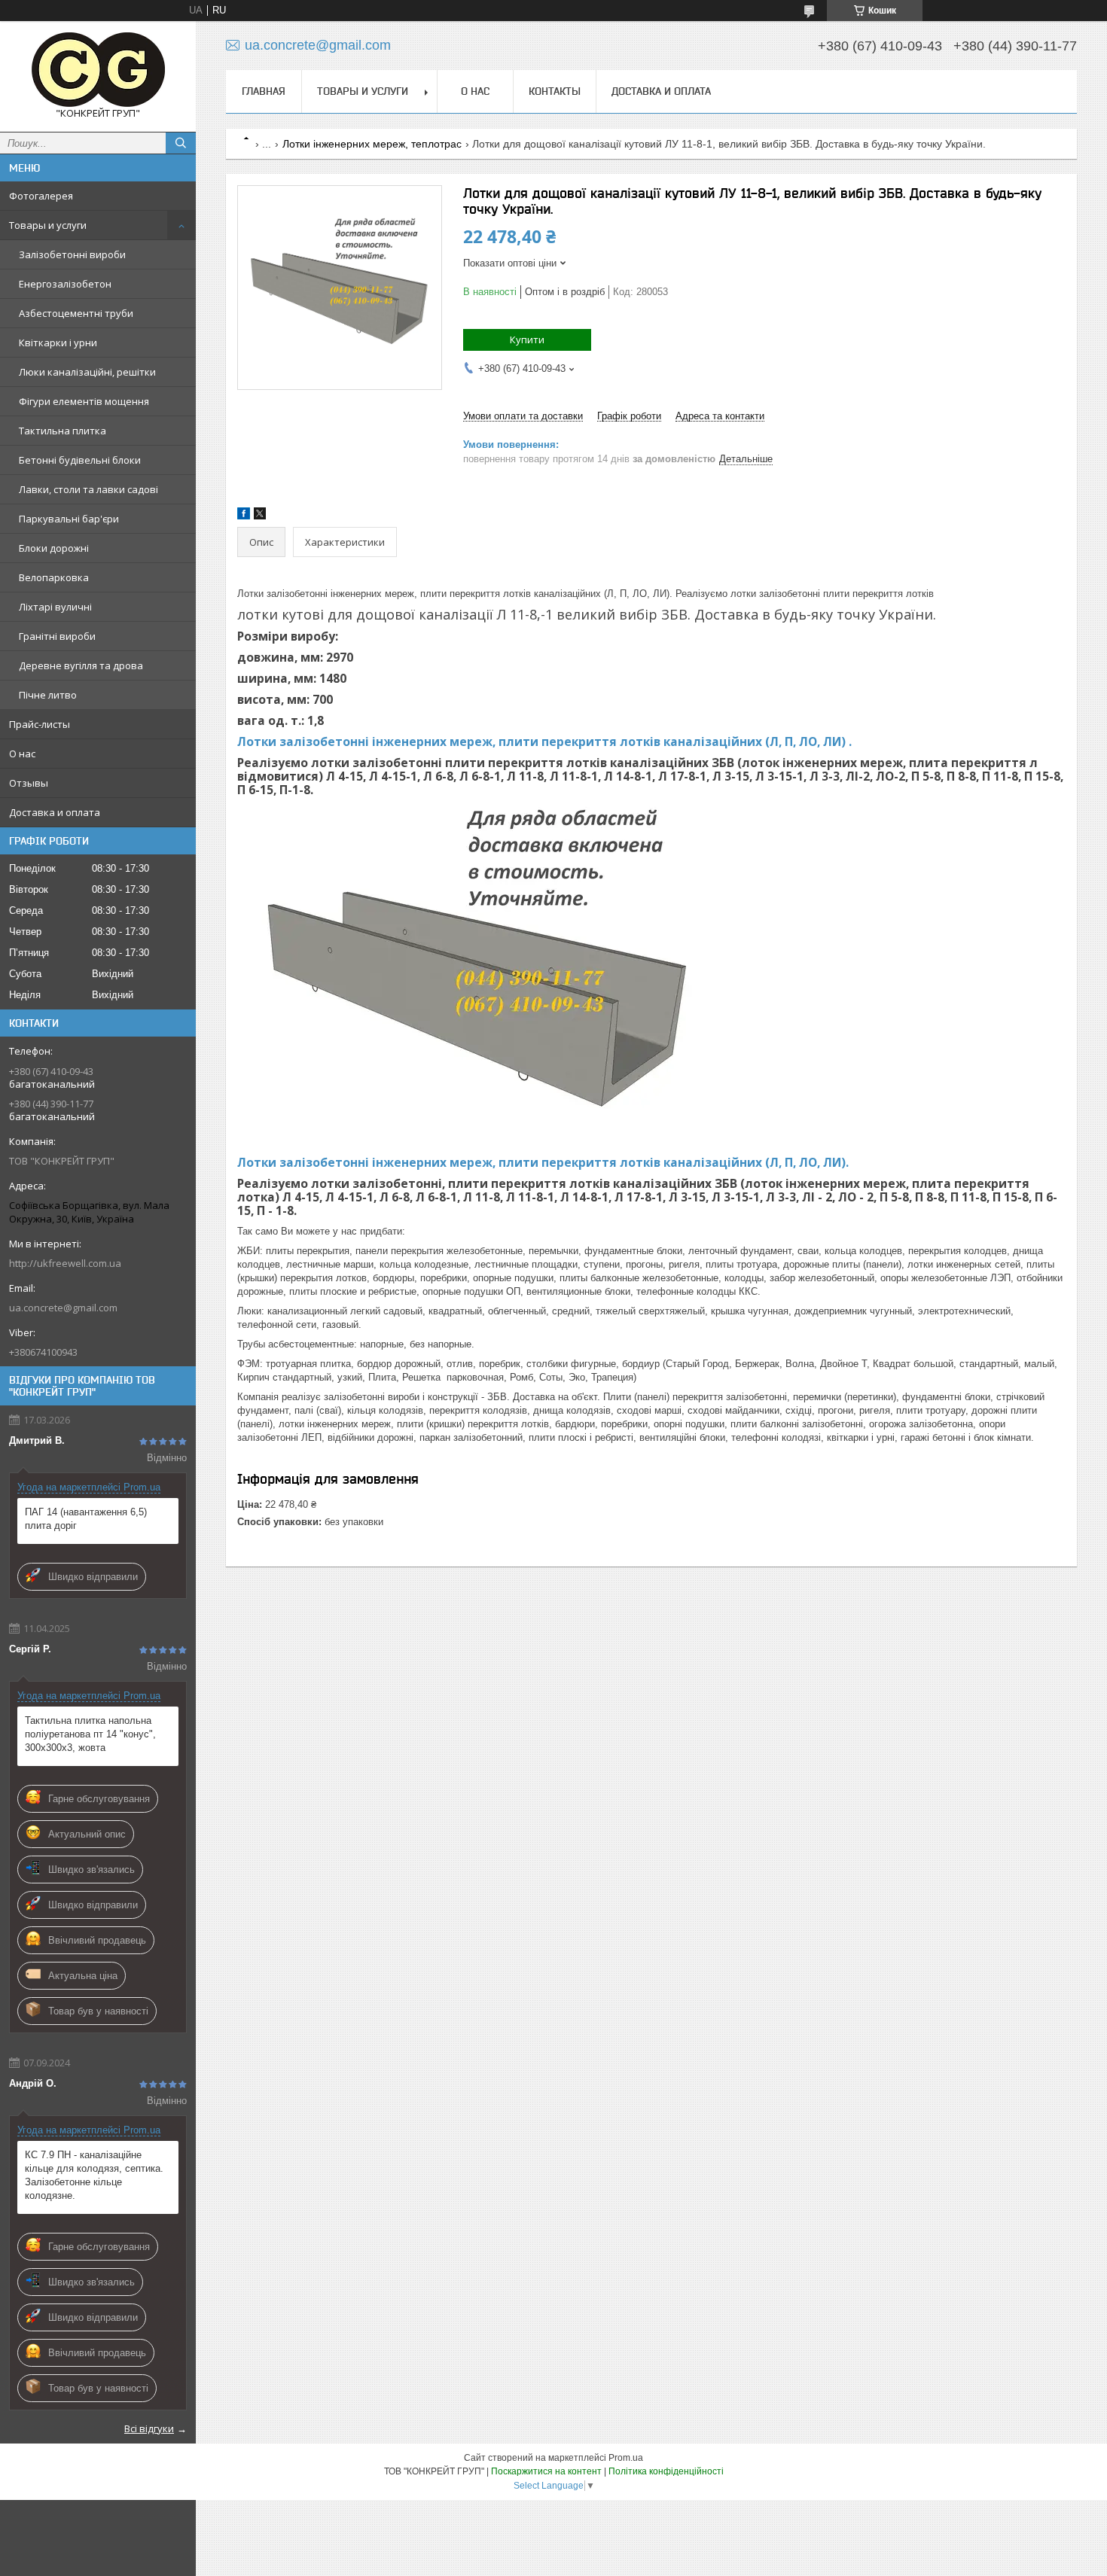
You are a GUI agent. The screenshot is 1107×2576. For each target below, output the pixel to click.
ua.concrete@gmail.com (63, 1308)
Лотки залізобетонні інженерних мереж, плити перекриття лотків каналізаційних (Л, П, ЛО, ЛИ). (543, 1162)
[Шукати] (181, 143)
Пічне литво (48, 695)
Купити (527, 340)
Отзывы (29, 783)
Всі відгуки (149, 2428)
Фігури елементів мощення (84, 401)
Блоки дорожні (54, 548)
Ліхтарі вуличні (55, 607)
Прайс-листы (40, 724)
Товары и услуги (48, 225)
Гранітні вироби (57, 636)
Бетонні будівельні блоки (80, 460)
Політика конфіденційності (666, 2471)
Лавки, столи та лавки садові (88, 489)
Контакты (555, 91)
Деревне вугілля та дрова (81, 665)
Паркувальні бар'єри (69, 519)
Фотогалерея (41, 196)
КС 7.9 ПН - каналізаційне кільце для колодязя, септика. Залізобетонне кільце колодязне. (94, 2175)
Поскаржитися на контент (546, 2471)
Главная (264, 91)
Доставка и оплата (55, 812)
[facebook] (244, 516)
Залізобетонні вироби (72, 254)
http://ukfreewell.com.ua (65, 1263)
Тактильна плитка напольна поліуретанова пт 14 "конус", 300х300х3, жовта (90, 1734)
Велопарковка (54, 577)
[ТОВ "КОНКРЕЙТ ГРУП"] (98, 70)
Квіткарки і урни (58, 343)
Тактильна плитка (63, 431)
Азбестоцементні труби (76, 313)
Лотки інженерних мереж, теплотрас (372, 144)
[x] (260, 516)
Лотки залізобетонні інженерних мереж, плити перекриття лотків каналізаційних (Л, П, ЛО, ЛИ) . (544, 741)
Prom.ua (626, 2458)
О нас (22, 754)
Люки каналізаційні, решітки (87, 372)
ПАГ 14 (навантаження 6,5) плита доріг (86, 1519)
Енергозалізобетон (65, 284)
